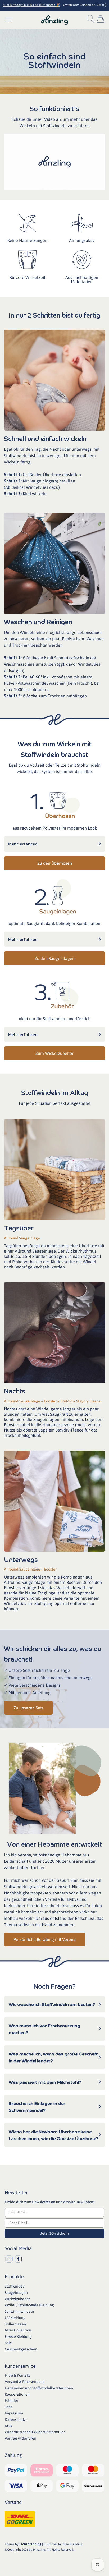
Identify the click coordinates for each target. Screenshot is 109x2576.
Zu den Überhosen (55, 863)
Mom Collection (18, 2330)
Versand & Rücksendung (25, 2382)
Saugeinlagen (16, 2293)
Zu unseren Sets (28, 1708)
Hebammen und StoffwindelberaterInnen (39, 2388)
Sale (8, 2343)
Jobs (8, 2407)
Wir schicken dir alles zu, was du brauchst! (53, 1654)
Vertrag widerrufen (21, 2438)
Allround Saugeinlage (22, 1238)
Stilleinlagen (15, 2324)
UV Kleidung (15, 2318)
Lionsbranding (30, 2544)
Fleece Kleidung (18, 2336)
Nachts (15, 1391)
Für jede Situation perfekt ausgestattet (55, 1103)
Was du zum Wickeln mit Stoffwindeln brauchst (55, 749)
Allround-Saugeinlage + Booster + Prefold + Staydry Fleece (52, 1401)
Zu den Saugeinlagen (55, 958)
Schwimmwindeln (19, 2311)
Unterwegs (21, 1559)
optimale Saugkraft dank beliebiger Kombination (54, 923)
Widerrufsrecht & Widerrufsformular (35, 2432)
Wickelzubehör (17, 2299)
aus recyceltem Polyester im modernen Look (55, 828)
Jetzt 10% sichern (55, 2233)
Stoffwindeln (15, 2286)
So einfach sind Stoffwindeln (54, 60)
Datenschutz (15, 2419)
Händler (12, 2400)
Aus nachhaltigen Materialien (82, 279)
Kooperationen (17, 2394)
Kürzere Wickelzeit (27, 277)
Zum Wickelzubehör (54, 1053)
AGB (8, 2426)
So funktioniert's (54, 108)
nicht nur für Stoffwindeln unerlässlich (55, 1019)
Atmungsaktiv (82, 240)
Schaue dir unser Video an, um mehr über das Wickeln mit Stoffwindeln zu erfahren (54, 122)
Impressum (14, 2413)
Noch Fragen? (54, 1986)
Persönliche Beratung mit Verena (45, 1939)
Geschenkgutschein (21, 2349)
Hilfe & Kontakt (17, 2375)
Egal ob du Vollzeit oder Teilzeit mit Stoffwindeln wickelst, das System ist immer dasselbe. (55, 768)
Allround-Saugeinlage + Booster (30, 1569)
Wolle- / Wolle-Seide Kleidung (29, 2305)
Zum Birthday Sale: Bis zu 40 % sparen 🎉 (31, 5)
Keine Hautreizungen (27, 240)
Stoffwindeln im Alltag (55, 1092)
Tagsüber (19, 1228)
